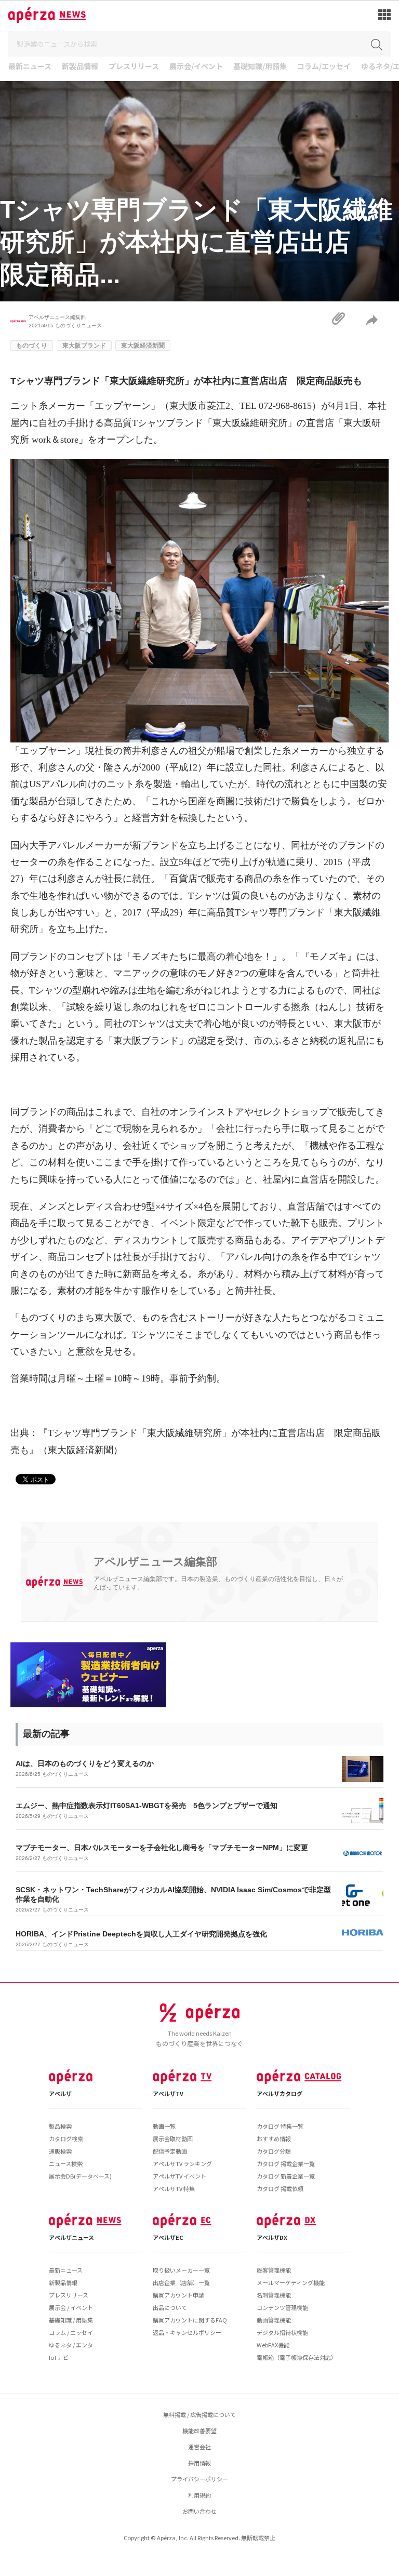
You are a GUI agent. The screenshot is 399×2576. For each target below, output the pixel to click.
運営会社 (199, 2447)
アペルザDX (272, 2237)
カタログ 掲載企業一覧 (286, 2163)
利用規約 (199, 2495)
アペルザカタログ (280, 2093)
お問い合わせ (199, 2511)
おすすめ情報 (274, 2139)
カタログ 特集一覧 (280, 2126)
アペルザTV (168, 2093)
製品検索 (60, 2126)
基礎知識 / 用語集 (71, 2320)
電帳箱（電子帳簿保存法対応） (297, 2357)
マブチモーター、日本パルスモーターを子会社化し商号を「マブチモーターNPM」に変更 (162, 1848)
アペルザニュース (71, 2237)
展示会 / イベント (71, 2307)
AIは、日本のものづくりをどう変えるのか (85, 1763)
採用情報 (199, 2463)
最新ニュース (30, 67)
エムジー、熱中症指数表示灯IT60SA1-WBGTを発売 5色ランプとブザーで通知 (147, 1805)
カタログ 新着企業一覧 (286, 2176)
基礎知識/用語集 (260, 67)
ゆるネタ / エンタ (71, 2345)
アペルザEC (168, 2237)
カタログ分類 (274, 2151)
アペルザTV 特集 (174, 2188)
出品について (170, 2307)
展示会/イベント (196, 67)
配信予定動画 (170, 2151)
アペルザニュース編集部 (57, 317)
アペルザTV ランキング (182, 2163)
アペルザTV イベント (179, 2176)
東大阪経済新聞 (143, 346)
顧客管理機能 (274, 2270)
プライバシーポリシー (199, 2479)
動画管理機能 (274, 2320)
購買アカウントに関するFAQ (190, 2320)
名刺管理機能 (274, 2295)
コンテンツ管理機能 (282, 2307)
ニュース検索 (66, 2163)
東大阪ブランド (84, 346)
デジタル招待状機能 (282, 2332)
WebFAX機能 (273, 2345)
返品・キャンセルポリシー (187, 2332)
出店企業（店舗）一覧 (181, 2282)
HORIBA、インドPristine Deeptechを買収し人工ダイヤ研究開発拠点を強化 (141, 1934)
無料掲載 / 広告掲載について (199, 2414)
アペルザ (60, 2093)
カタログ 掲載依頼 (280, 2188)
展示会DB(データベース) (80, 2176)
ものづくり (32, 346)
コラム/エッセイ (324, 67)
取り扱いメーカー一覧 (181, 2270)
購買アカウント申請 (178, 2295)
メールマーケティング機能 (291, 2282)
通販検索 (60, 2151)
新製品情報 (80, 67)
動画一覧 (164, 2126)
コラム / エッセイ (71, 2332)
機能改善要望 (199, 2431)
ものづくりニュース (78, 326)
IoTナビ (59, 2357)
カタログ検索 (66, 2139)
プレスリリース (134, 67)
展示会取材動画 (173, 2139)
